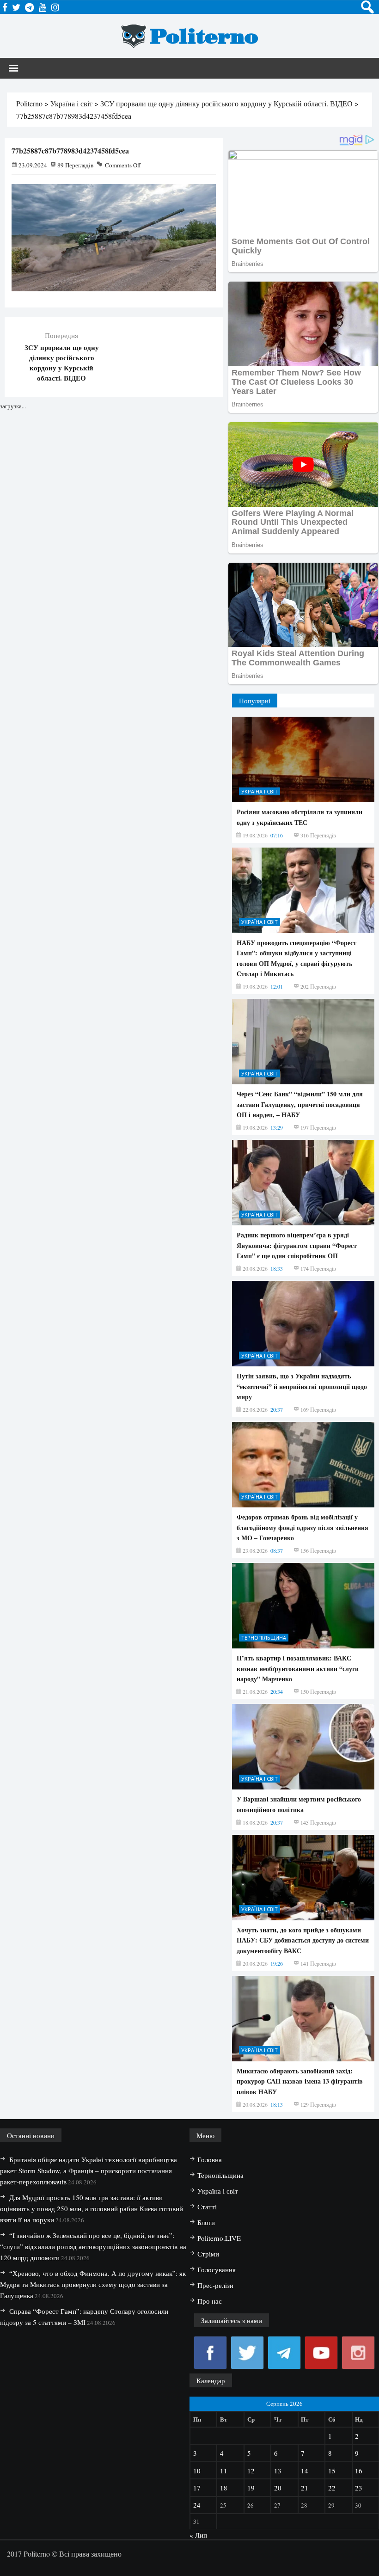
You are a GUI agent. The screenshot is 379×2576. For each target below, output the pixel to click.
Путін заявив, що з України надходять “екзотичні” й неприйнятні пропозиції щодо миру (302, 1386)
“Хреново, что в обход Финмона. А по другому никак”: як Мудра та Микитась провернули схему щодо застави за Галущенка (93, 2284)
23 (359, 2488)
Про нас (210, 2301)
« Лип (198, 2535)
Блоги (206, 2222)
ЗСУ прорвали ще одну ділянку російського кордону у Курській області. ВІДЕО (62, 363)
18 (224, 2488)
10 (197, 2471)
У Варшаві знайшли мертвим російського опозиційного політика (299, 1804)
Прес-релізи (215, 2285)
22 (332, 2488)
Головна (210, 2159)
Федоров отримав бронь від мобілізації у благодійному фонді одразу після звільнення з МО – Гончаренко (303, 1527)
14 (305, 2471)
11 (224, 2471)
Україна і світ (260, 791)
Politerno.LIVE (219, 2238)
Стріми (208, 2254)
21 (305, 2488)
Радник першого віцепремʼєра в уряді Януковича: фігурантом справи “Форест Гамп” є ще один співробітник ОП (297, 1245)
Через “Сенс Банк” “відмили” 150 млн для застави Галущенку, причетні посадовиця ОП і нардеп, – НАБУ (300, 1104)
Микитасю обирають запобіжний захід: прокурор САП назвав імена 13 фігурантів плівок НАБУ (300, 2081)
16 (359, 2471)
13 (278, 2471)
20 (278, 2488)
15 (332, 2471)
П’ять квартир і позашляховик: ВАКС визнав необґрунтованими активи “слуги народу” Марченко (298, 1668)
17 (197, 2488)
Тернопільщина (264, 1638)
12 (251, 2471)
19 (251, 2488)
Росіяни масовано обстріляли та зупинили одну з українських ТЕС (300, 817)
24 (197, 2505)
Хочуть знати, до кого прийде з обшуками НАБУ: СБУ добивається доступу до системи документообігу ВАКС (303, 1940)
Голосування (217, 2269)
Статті (207, 2207)
